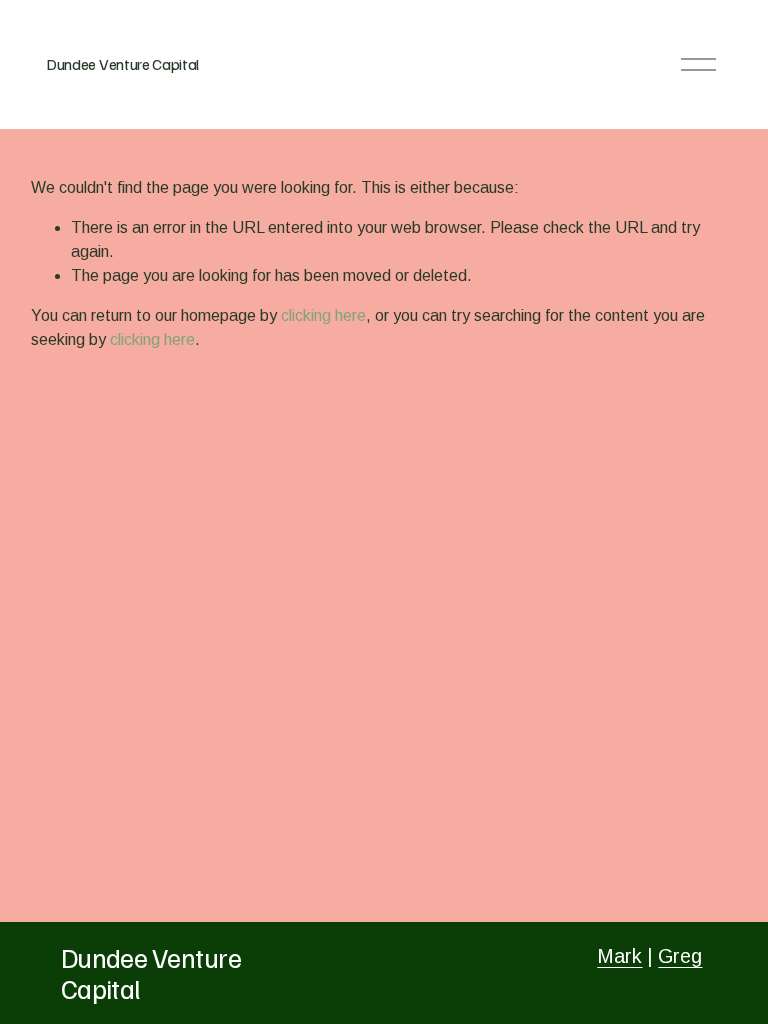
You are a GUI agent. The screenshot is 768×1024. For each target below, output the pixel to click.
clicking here (323, 315)
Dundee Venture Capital (122, 64)
